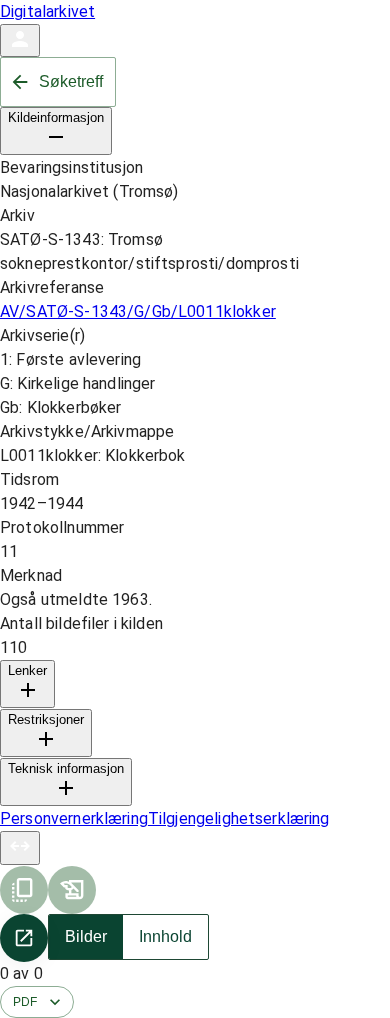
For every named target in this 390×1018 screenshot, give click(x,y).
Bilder (86, 936)
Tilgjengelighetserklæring (239, 818)
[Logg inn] (20, 40)
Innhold (165, 936)
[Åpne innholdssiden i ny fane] (24, 938)
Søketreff (71, 81)
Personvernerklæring (74, 818)
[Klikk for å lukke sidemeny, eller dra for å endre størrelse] (20, 848)
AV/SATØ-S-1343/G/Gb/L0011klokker (138, 311)
